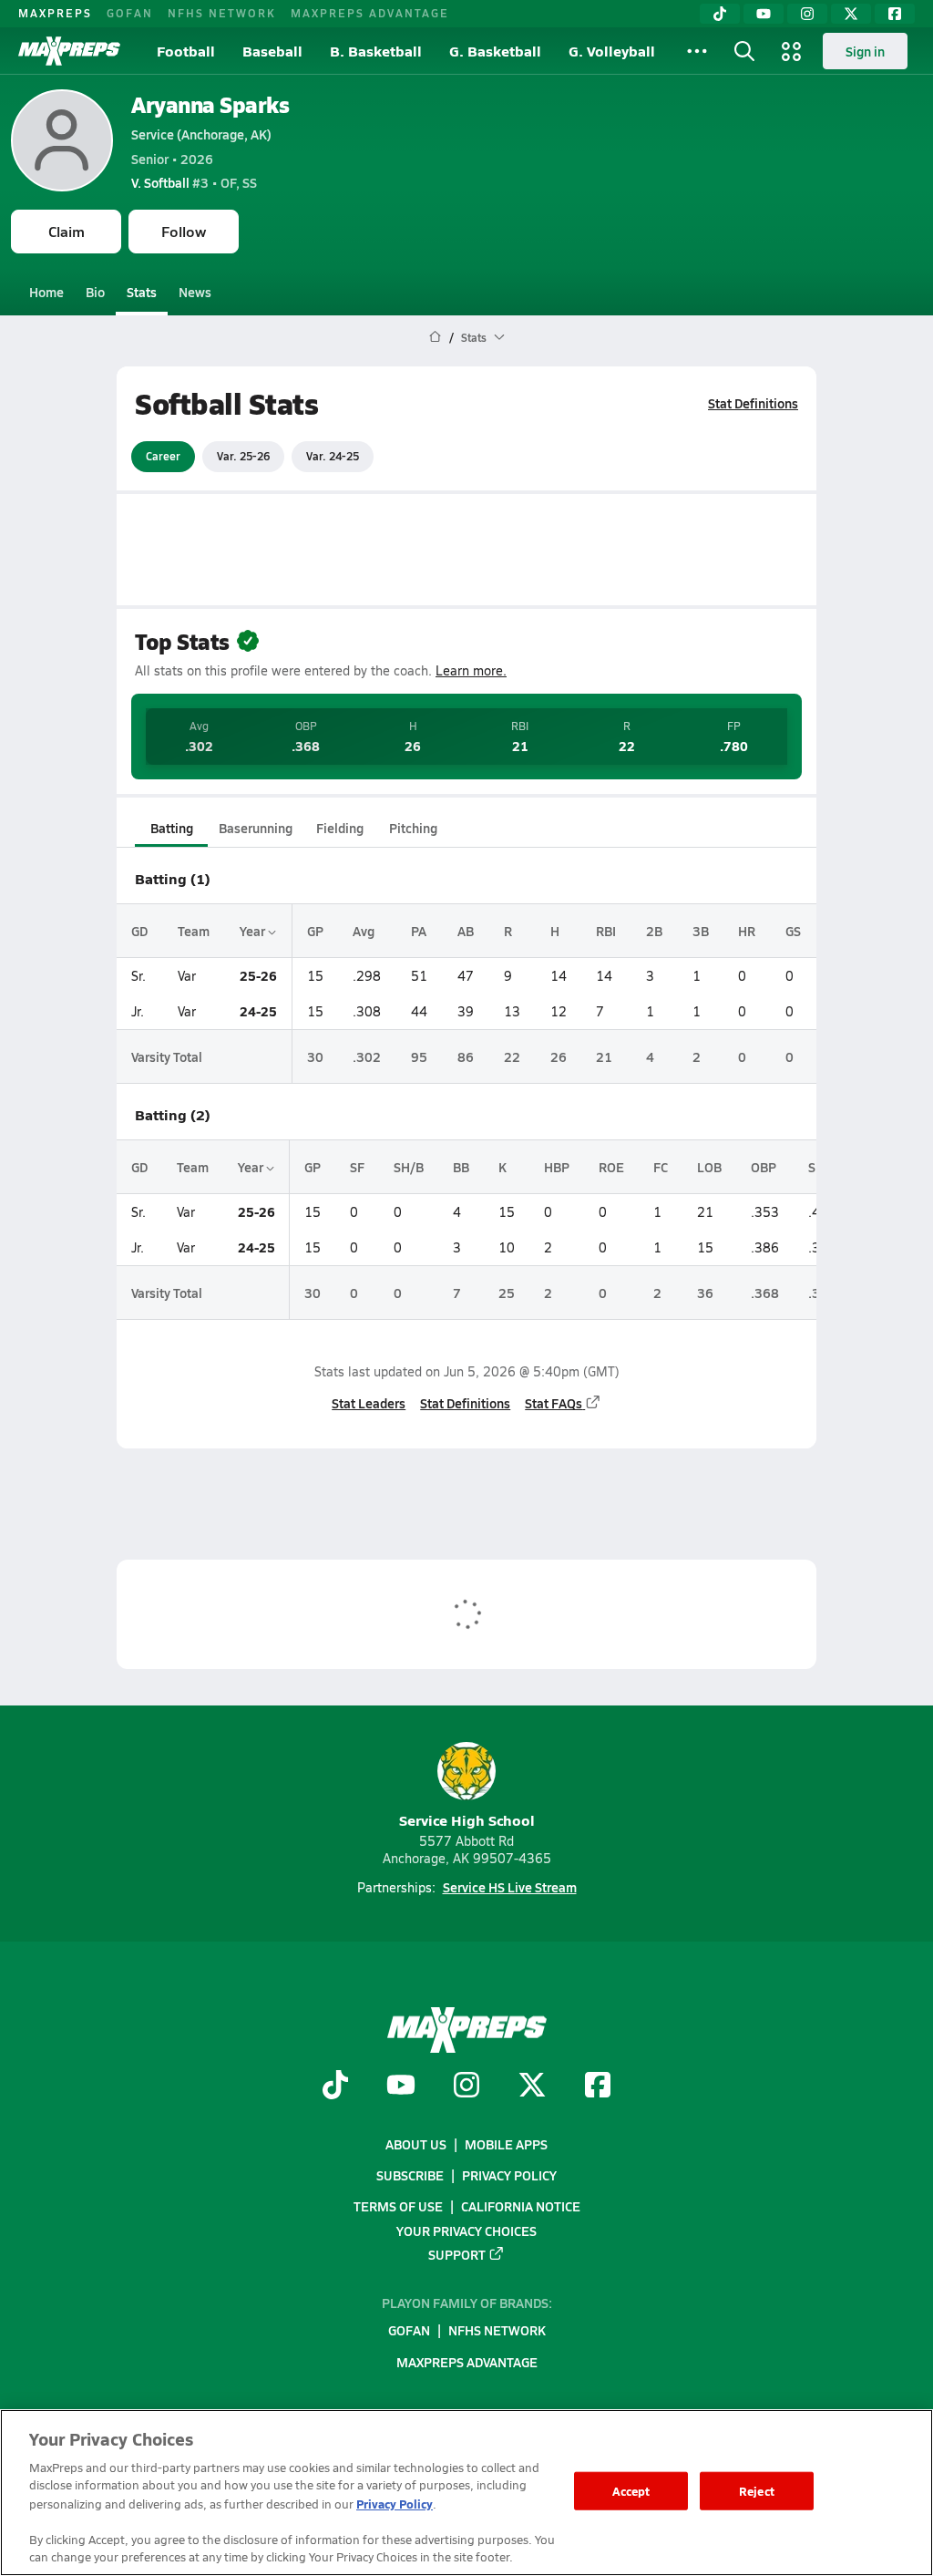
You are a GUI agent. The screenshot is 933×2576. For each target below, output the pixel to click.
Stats (142, 292)
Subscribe (410, 2175)
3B (701, 931)
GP (315, 931)
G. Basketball (495, 51)
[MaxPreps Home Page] (435, 337)
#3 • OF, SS (194, 182)
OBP (764, 1167)
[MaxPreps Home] (69, 51)
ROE (611, 1167)
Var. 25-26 (243, 456)
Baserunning (256, 828)
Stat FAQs (554, 1403)
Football (186, 51)
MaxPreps (55, 13)
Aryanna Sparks (210, 104)
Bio (95, 292)
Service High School (467, 1820)
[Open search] (744, 51)
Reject (757, 2491)
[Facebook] (895, 14)
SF (357, 1167)
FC (661, 1167)
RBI (606, 931)
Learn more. (471, 670)
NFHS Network (222, 13)
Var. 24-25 (333, 456)
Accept (631, 2491)
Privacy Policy (509, 2175)
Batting (172, 828)
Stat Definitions (753, 403)
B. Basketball (376, 51)
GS (793, 931)
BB (461, 1167)
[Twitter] (851, 14)
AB (466, 931)
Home (46, 292)
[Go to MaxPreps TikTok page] (335, 2087)
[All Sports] (697, 51)
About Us (416, 2144)
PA (419, 931)
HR (747, 931)
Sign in (865, 51)
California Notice (521, 2207)
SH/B (409, 1167)
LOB (709, 1167)
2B (654, 931)
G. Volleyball (612, 51)
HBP (557, 1167)
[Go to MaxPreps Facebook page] (598, 2087)
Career (163, 456)
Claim (67, 231)
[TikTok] (720, 14)
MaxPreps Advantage (370, 13)
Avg (364, 931)
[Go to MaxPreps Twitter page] (532, 2087)
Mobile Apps (506, 2144)
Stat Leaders (369, 1403)
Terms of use (398, 2207)
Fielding (340, 828)
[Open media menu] (792, 51)
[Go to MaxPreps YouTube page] (401, 2087)
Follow (184, 231)
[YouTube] (764, 14)
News (195, 292)
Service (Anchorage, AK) (201, 134)
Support (457, 2254)
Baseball (272, 51)
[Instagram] (807, 14)
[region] (466, 2493)
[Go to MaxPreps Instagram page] (466, 2087)
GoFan (130, 13)
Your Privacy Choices (466, 2231)
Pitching (413, 828)
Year (254, 931)
